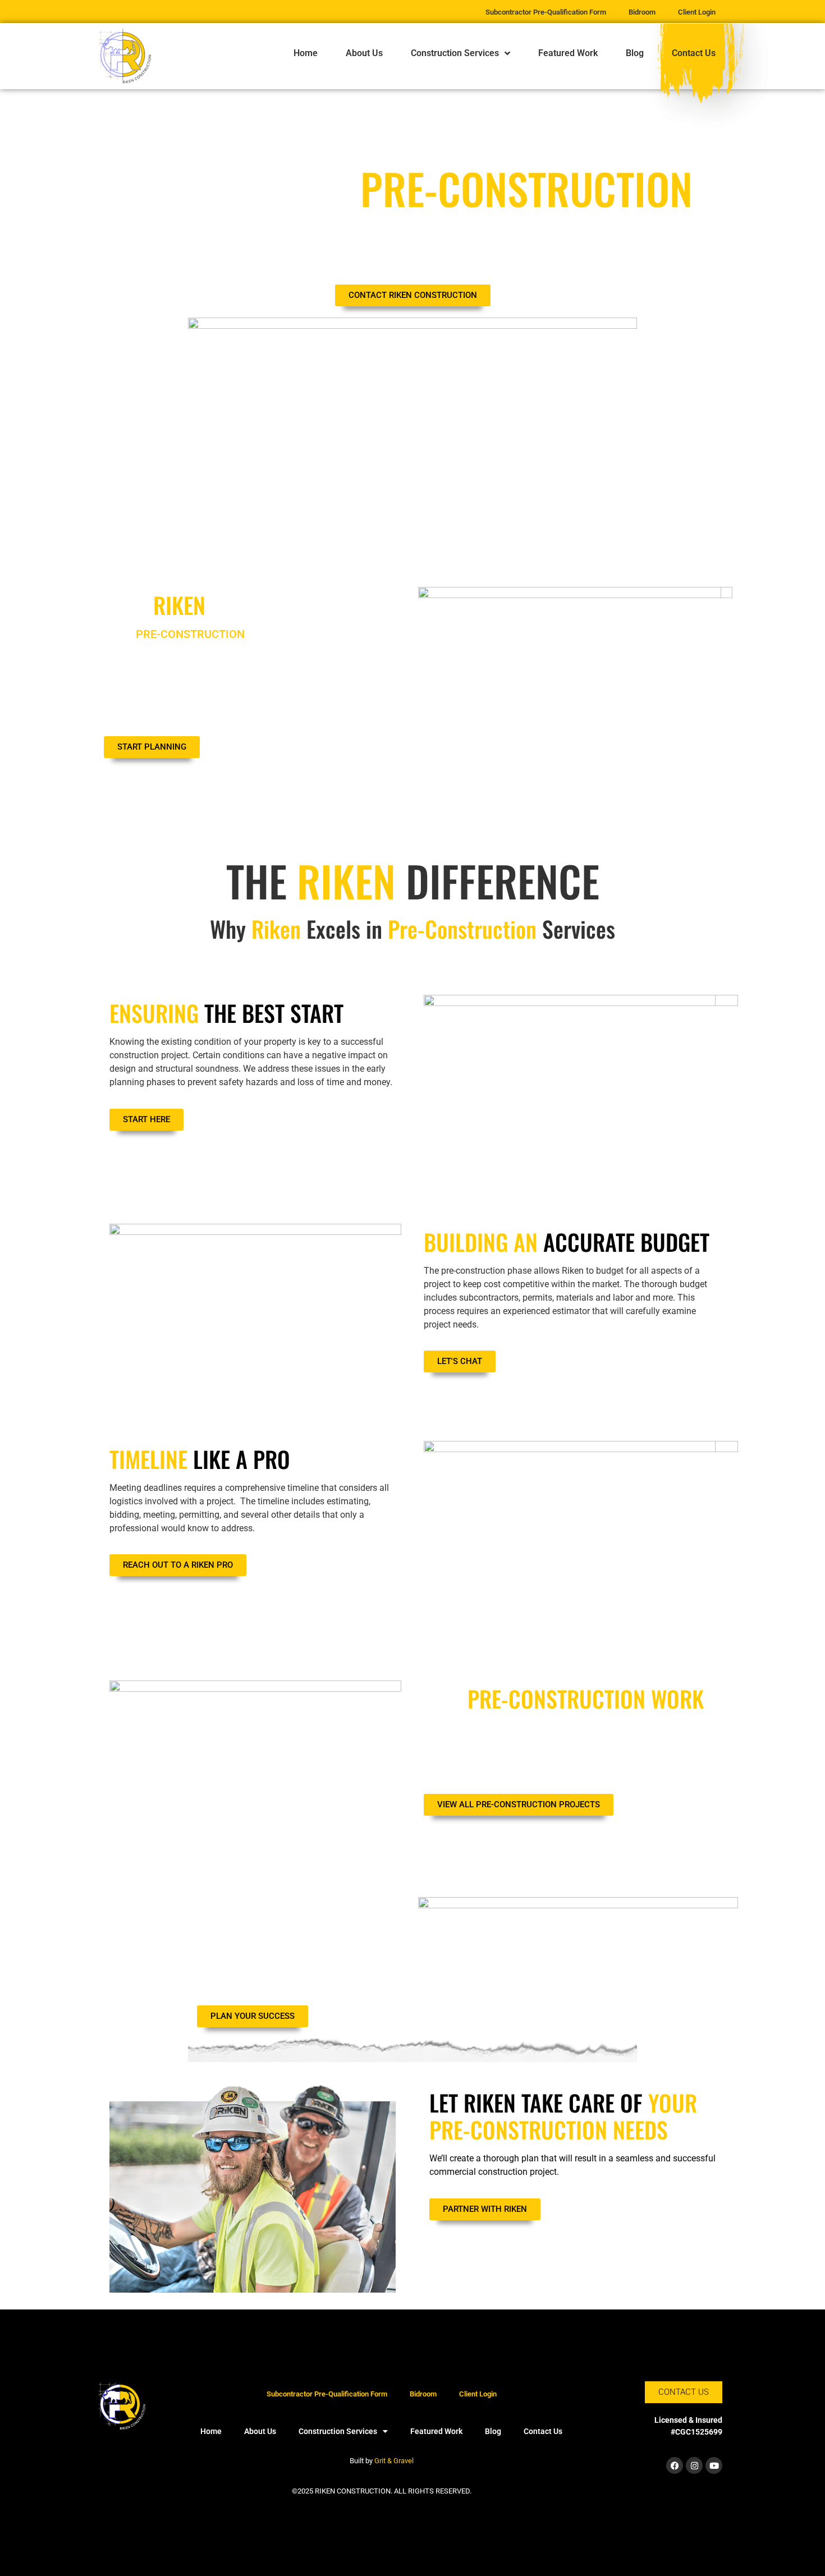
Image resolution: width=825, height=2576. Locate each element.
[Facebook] (675, 2465)
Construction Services (455, 53)
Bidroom (423, 2394)
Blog (635, 53)
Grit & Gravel (394, 2461)
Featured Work (568, 53)
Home (306, 53)
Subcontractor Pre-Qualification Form (327, 2394)
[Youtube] (714, 2465)
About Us (364, 53)
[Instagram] (694, 2465)
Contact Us (694, 53)
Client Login (478, 2394)
